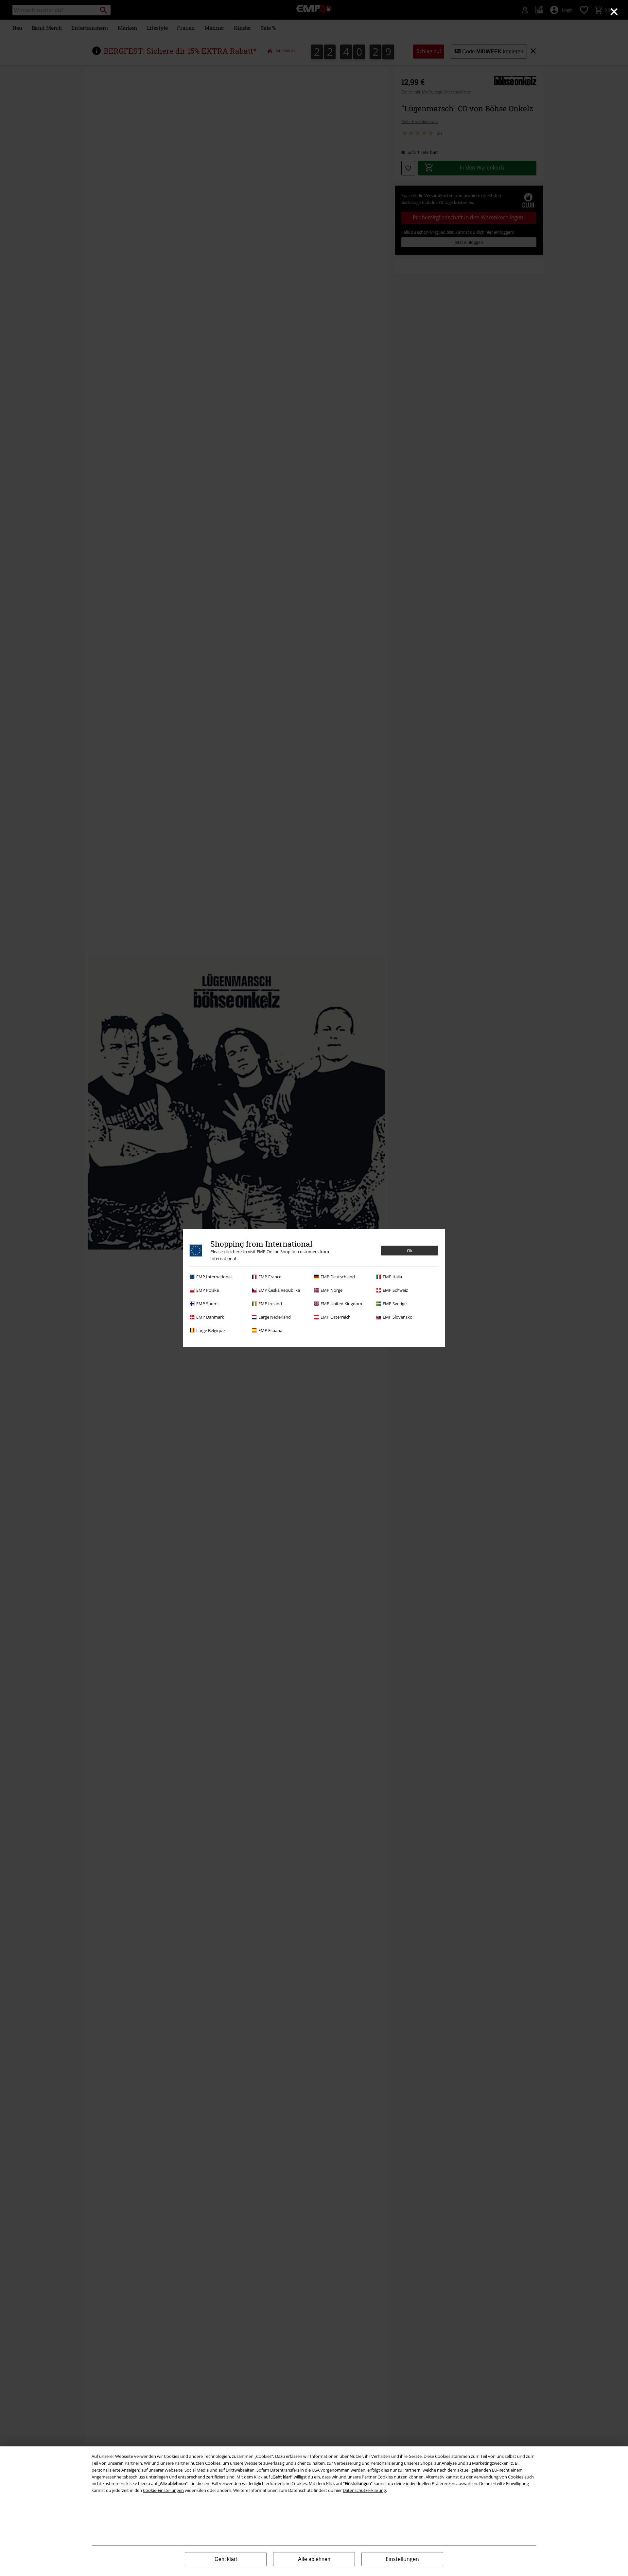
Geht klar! (226, 2559)
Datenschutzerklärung (364, 2490)
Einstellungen (402, 2559)
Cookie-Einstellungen (163, 2490)
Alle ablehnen (314, 2559)
